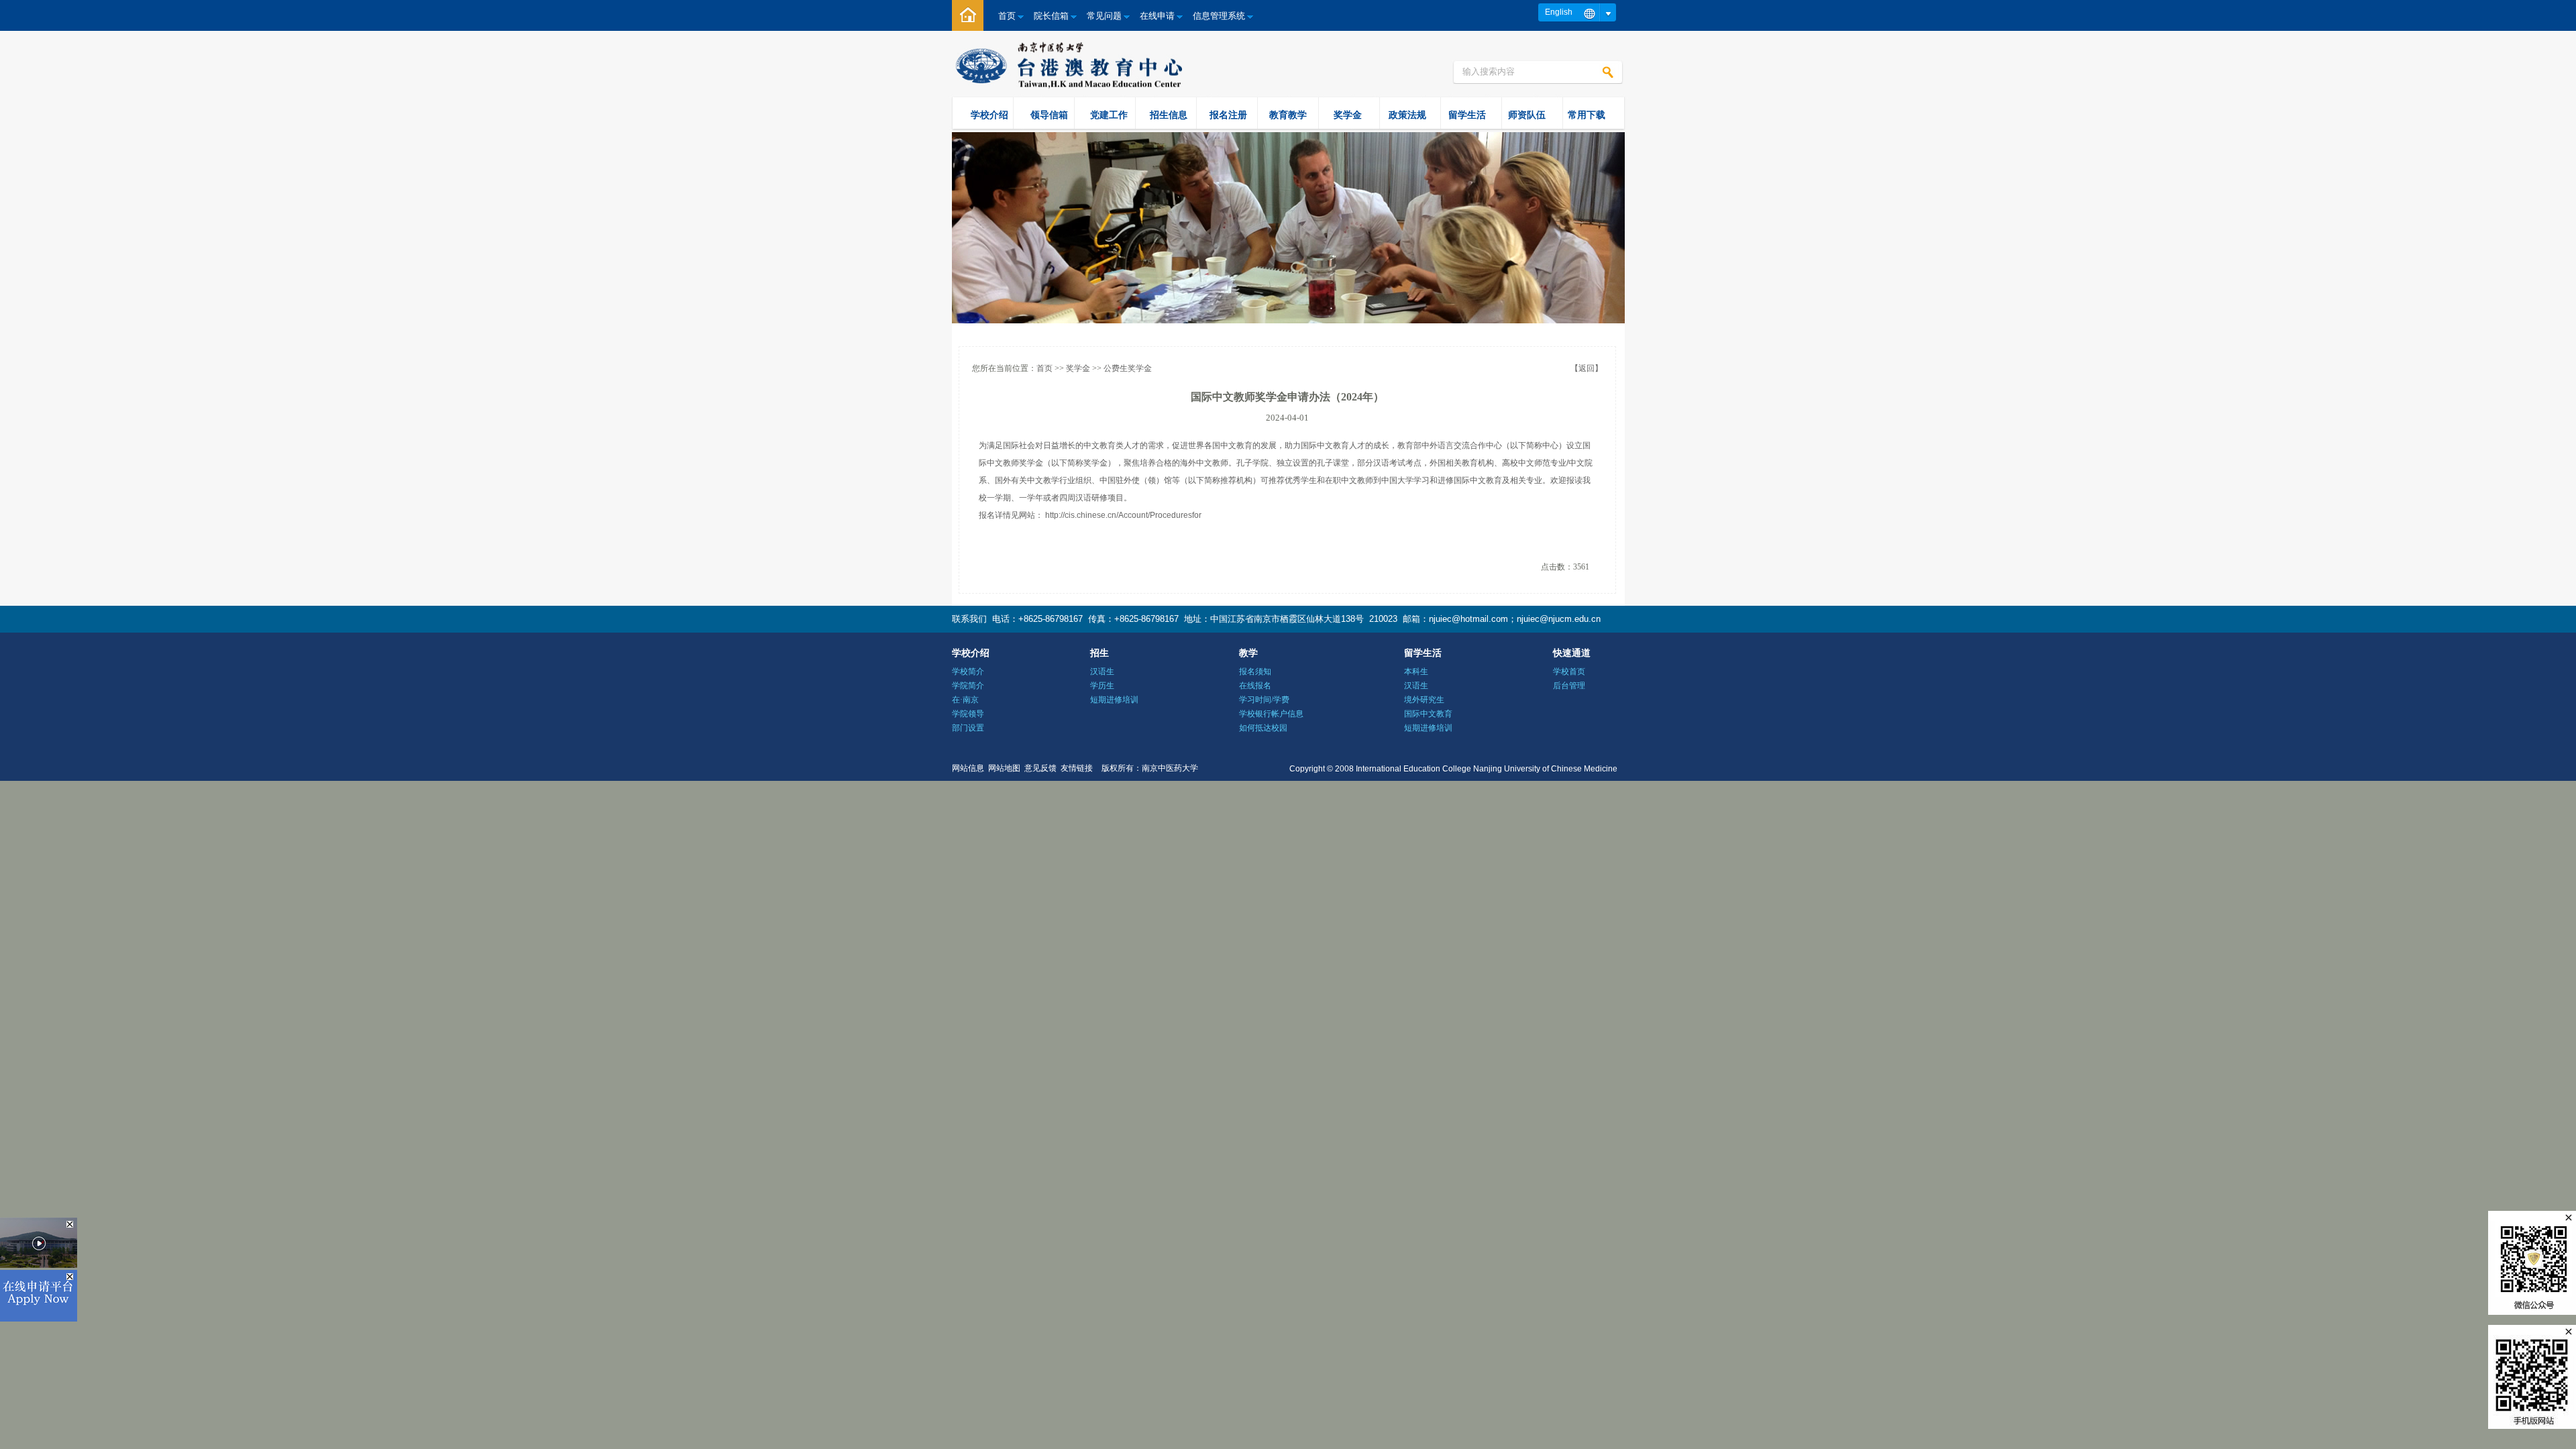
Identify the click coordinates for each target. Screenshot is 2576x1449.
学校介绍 (989, 115)
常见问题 (1104, 16)
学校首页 (1569, 672)
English (1559, 12)
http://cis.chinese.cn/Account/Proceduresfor (1123, 515)
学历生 (1102, 686)
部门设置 (968, 728)
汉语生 (1102, 672)
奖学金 (1348, 115)
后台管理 (1569, 686)
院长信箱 (1051, 16)
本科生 (1416, 672)
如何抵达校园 (1263, 728)
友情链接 (1077, 768)
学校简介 (968, 672)
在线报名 (1255, 686)
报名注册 (1228, 115)
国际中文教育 (1428, 714)
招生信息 (1169, 115)
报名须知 (1255, 672)
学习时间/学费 (1264, 700)
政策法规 (1407, 115)
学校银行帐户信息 (1271, 714)
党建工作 (1109, 115)
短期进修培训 (1114, 700)
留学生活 (1467, 115)
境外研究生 (1424, 700)
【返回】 (1587, 368)
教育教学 (1288, 115)
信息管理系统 (1219, 16)
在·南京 (965, 700)
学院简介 (968, 686)
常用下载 (1587, 115)
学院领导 (968, 714)
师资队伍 (1527, 115)
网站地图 (1004, 768)
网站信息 (968, 768)
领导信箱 (1049, 115)
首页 (1007, 16)
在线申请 (1157, 16)
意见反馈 (1040, 768)
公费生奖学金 (1128, 368)
